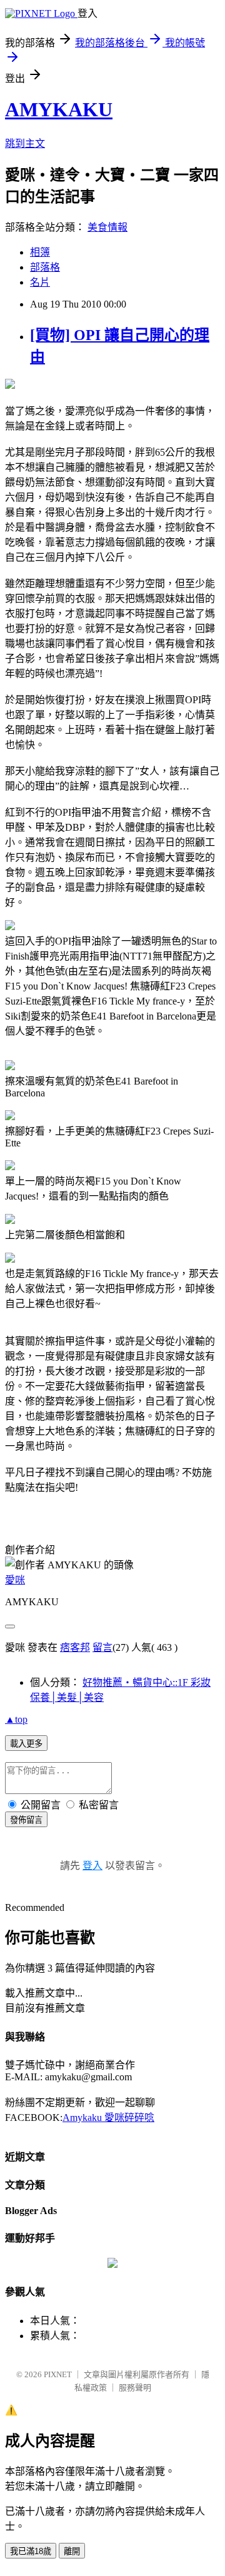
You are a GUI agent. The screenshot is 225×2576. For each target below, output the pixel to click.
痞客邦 (75, 1647)
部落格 (45, 267)
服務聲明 (135, 2388)
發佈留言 (26, 1820)
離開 (72, 2551)
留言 (102, 1647)
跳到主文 (25, 143)
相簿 (40, 252)
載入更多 (26, 1744)
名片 (40, 282)
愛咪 (15, 1580)
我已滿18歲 (31, 2551)
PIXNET (58, 2374)
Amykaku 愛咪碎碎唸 (108, 2117)
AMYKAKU (59, 109)
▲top (16, 1719)
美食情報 (107, 227)
